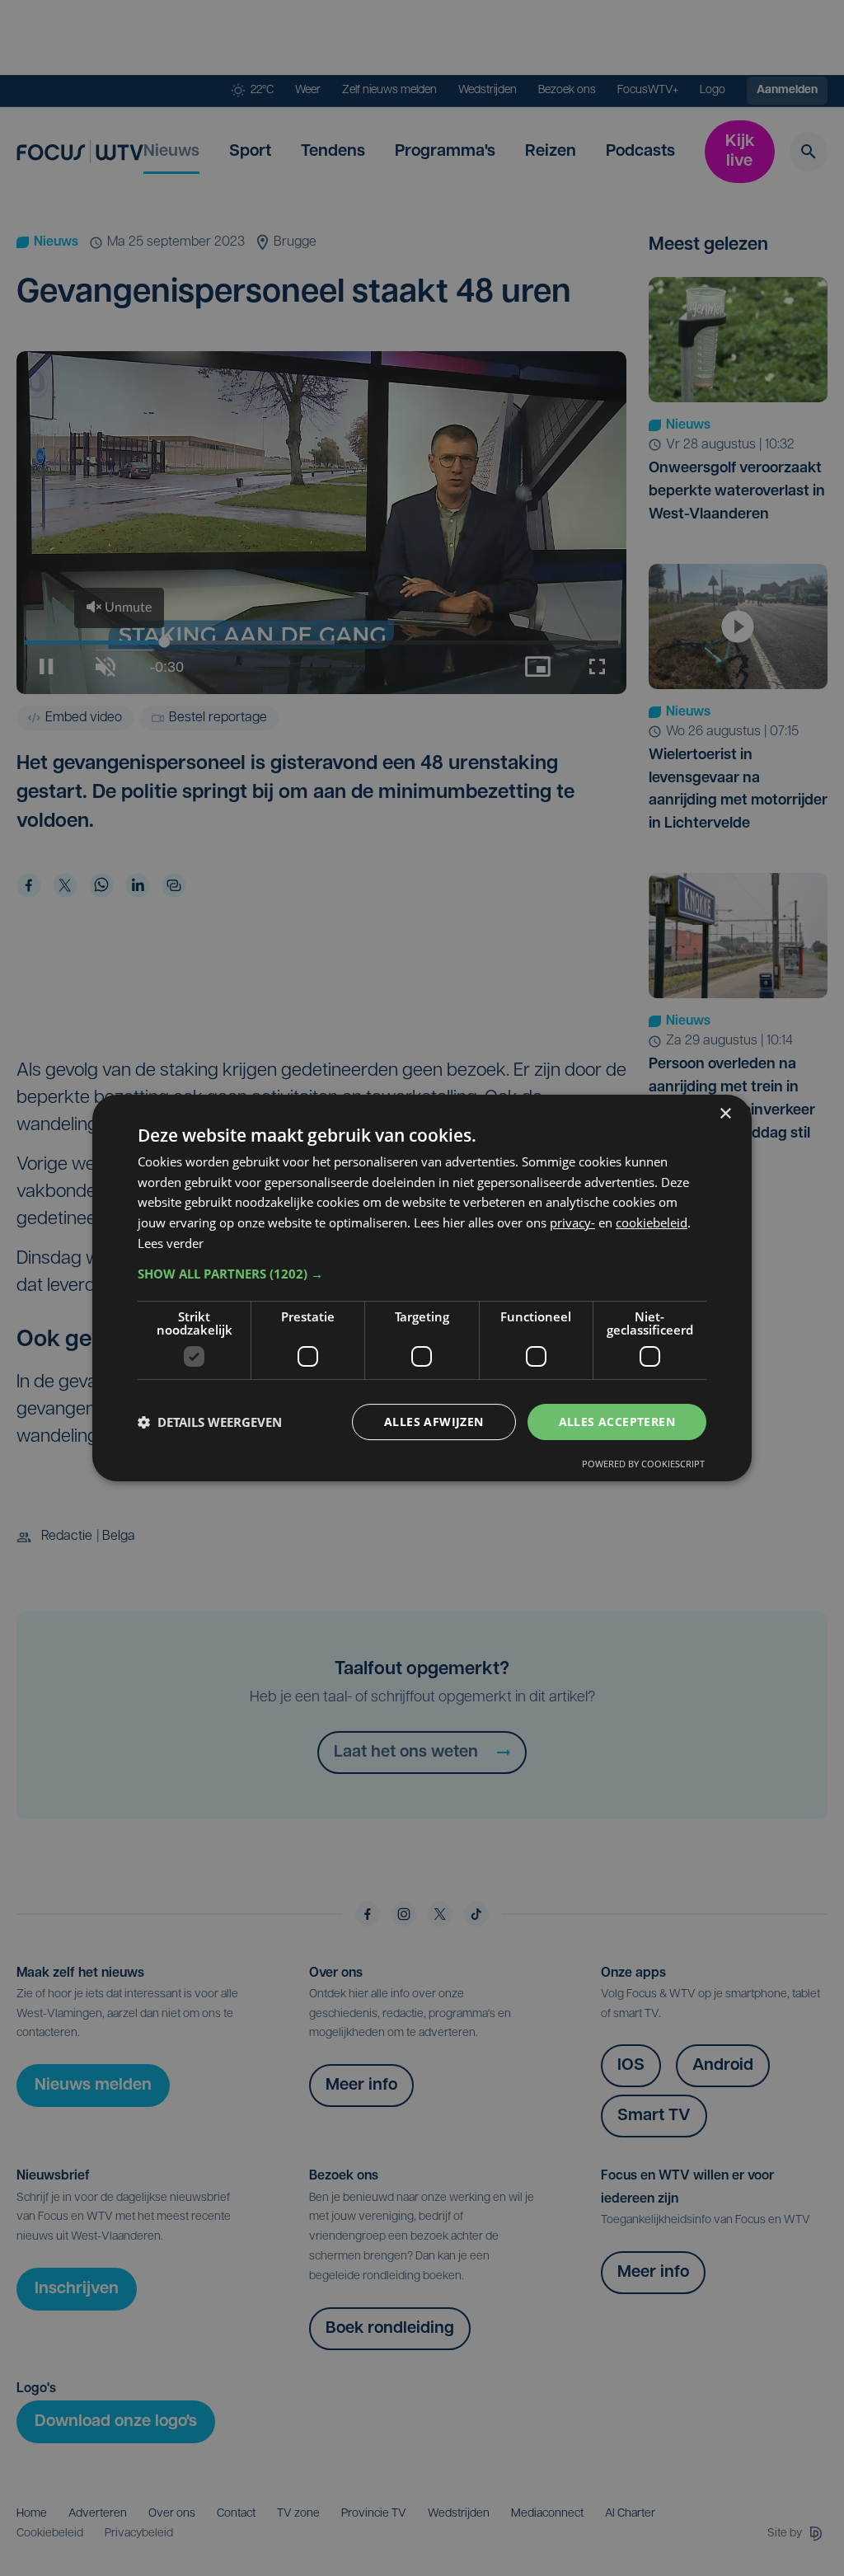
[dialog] (422, 1288)
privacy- (572, 1222)
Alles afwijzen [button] (434, 1422)
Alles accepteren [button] (617, 1422)
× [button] (725, 1114)
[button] (422, 1274)
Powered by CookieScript (643, 1464)
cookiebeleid (652, 1222)
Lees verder (171, 1243)
